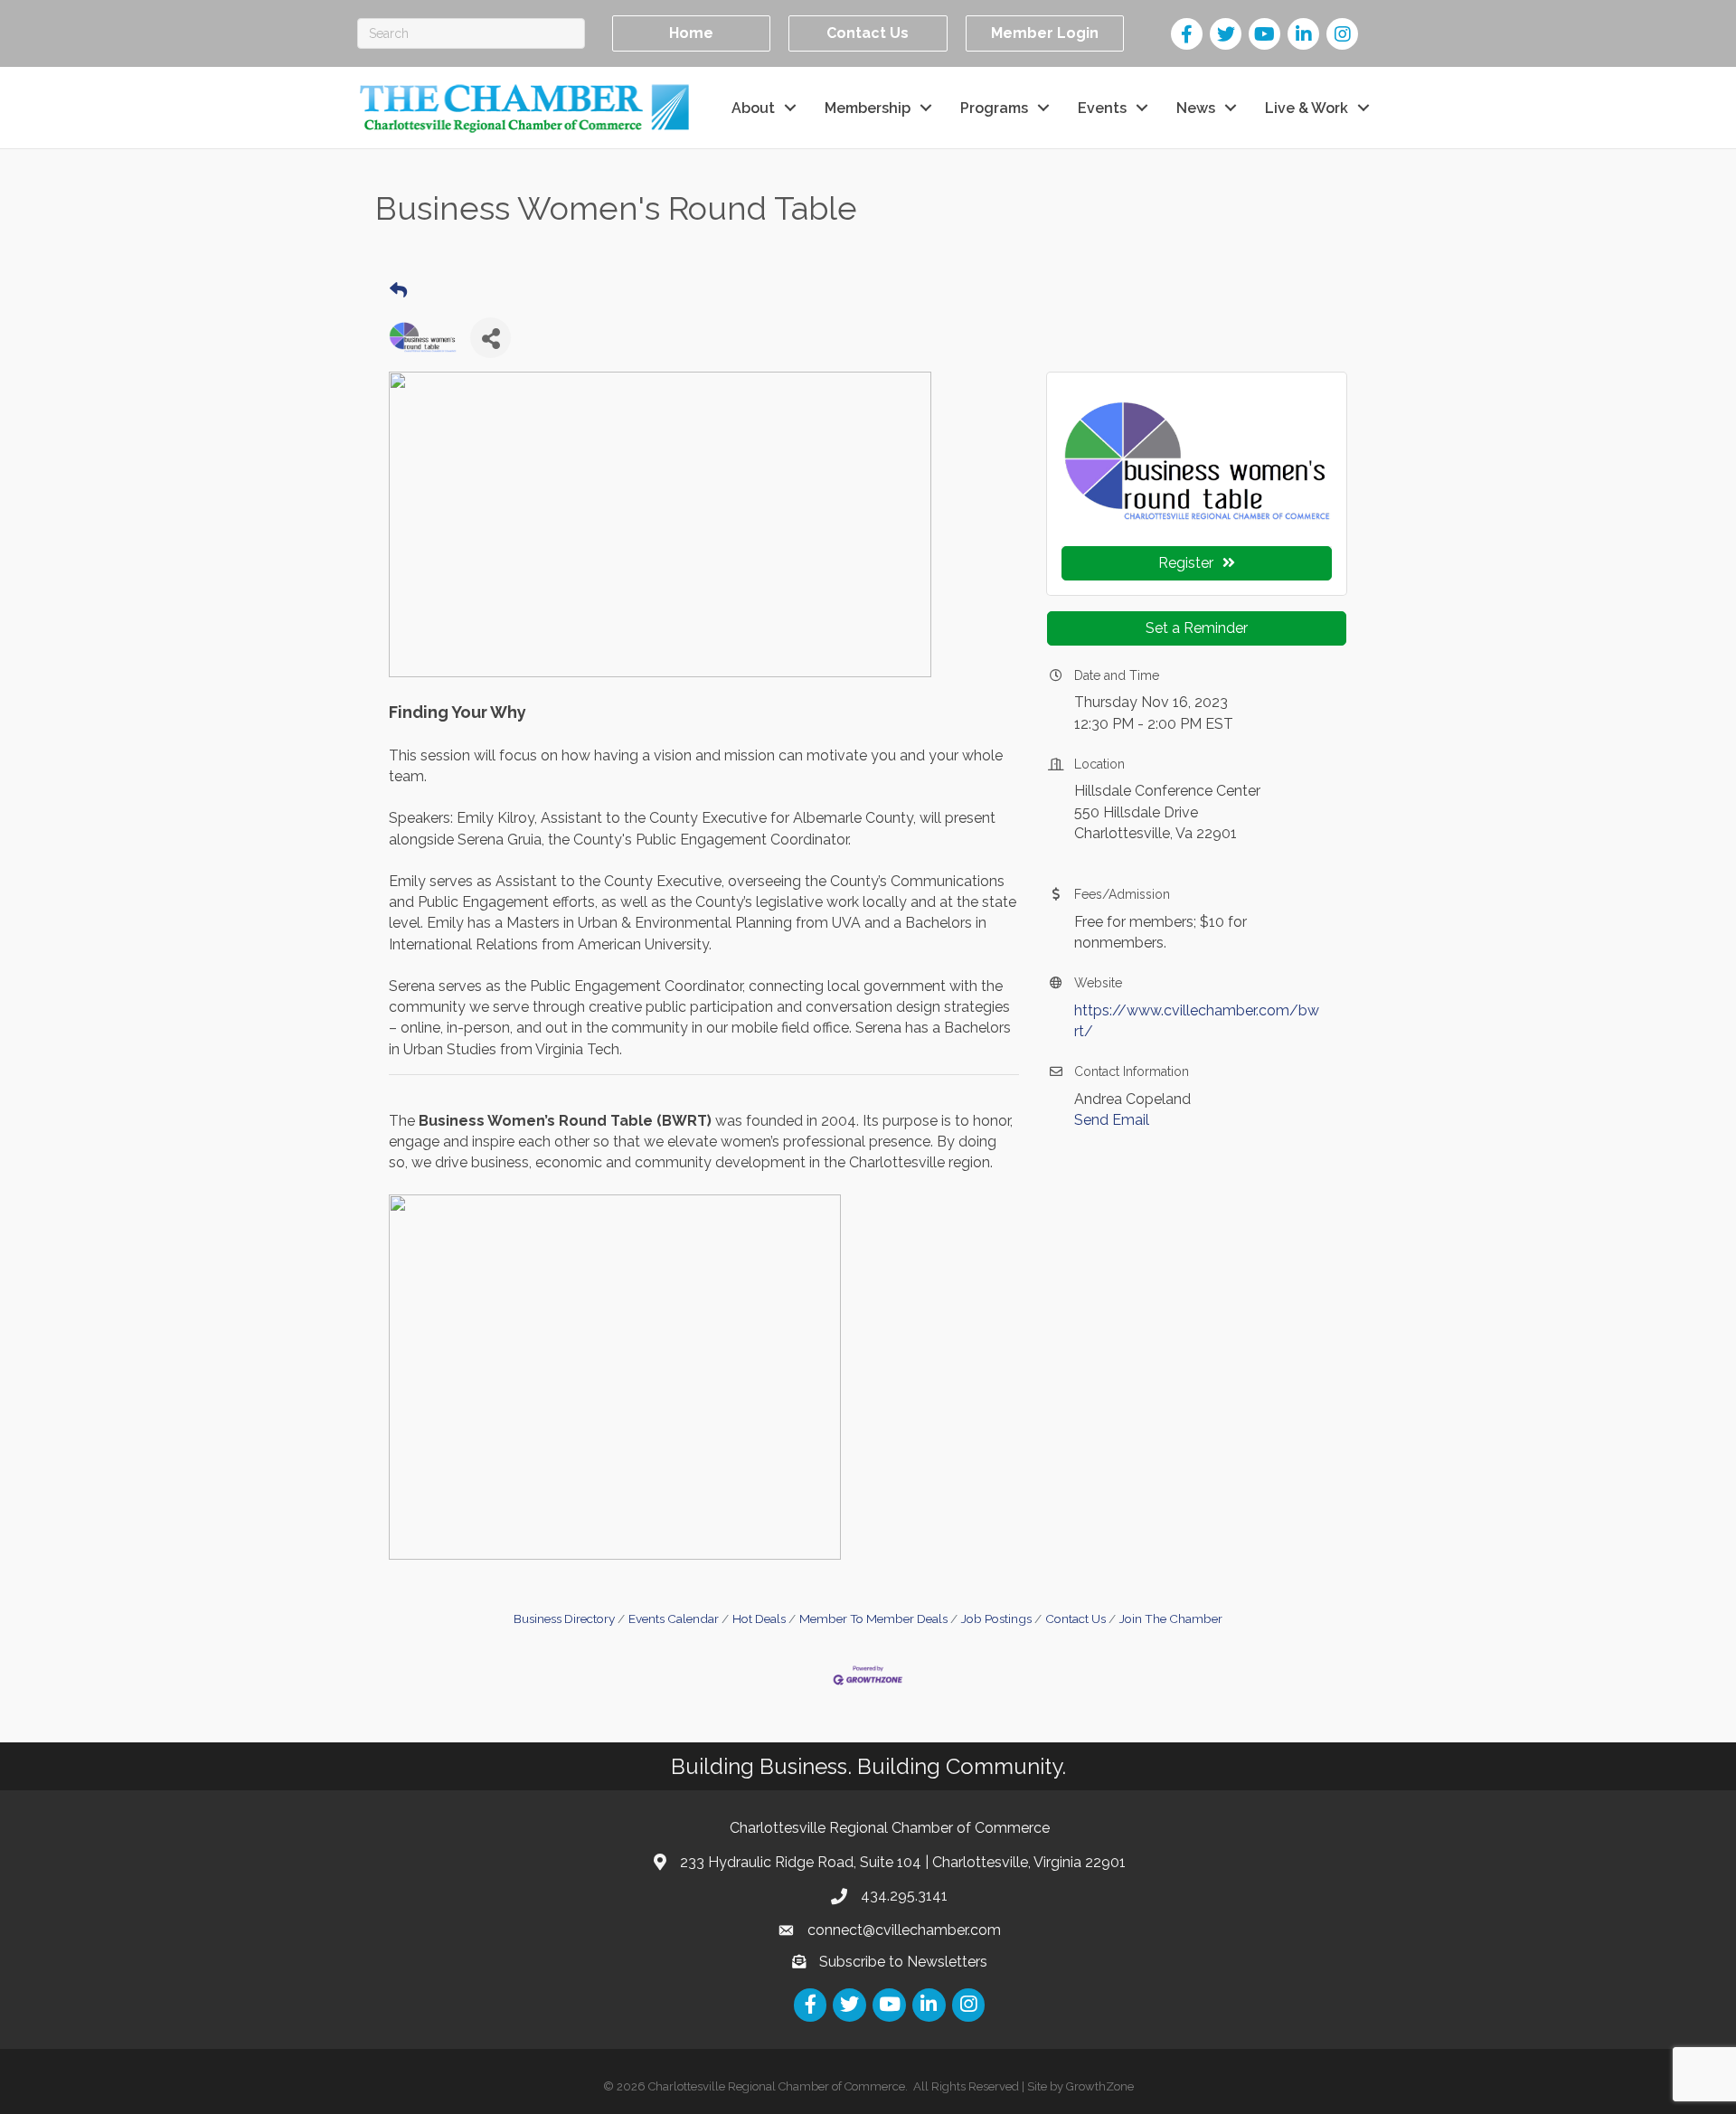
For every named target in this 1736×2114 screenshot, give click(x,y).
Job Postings (996, 1619)
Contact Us (1076, 1619)
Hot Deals (759, 1619)
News (1196, 108)
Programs (994, 108)
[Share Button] (491, 338)
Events (1102, 108)
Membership (868, 108)
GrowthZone (1100, 2086)
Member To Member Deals (873, 1619)
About (753, 108)
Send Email (1112, 1120)
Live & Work (1307, 108)
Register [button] (1186, 563)
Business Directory (564, 1619)
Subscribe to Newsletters (903, 1962)
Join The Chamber (1171, 1619)
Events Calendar (674, 1619)
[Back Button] (398, 291)
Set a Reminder (1197, 628)
